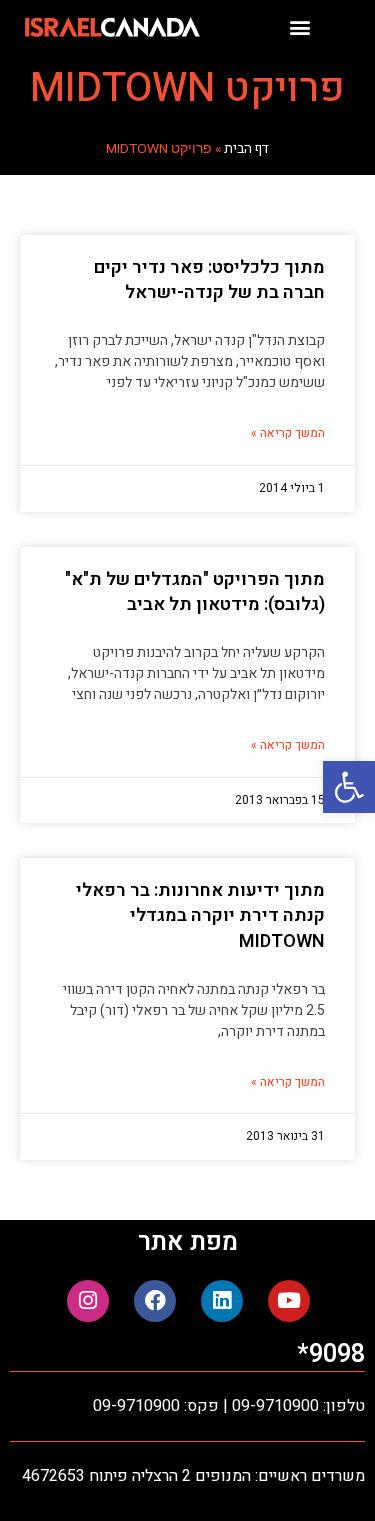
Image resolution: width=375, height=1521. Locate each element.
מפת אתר (188, 1242)
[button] (349, 787)
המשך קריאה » (288, 433)
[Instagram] (88, 1301)
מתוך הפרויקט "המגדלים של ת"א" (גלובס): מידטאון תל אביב (195, 592)
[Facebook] (155, 1301)
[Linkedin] (222, 1301)
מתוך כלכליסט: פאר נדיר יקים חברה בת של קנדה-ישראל (209, 280)
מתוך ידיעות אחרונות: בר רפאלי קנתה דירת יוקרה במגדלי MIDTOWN (200, 915)
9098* (331, 1354)
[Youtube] (289, 1301)
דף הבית (246, 149)
